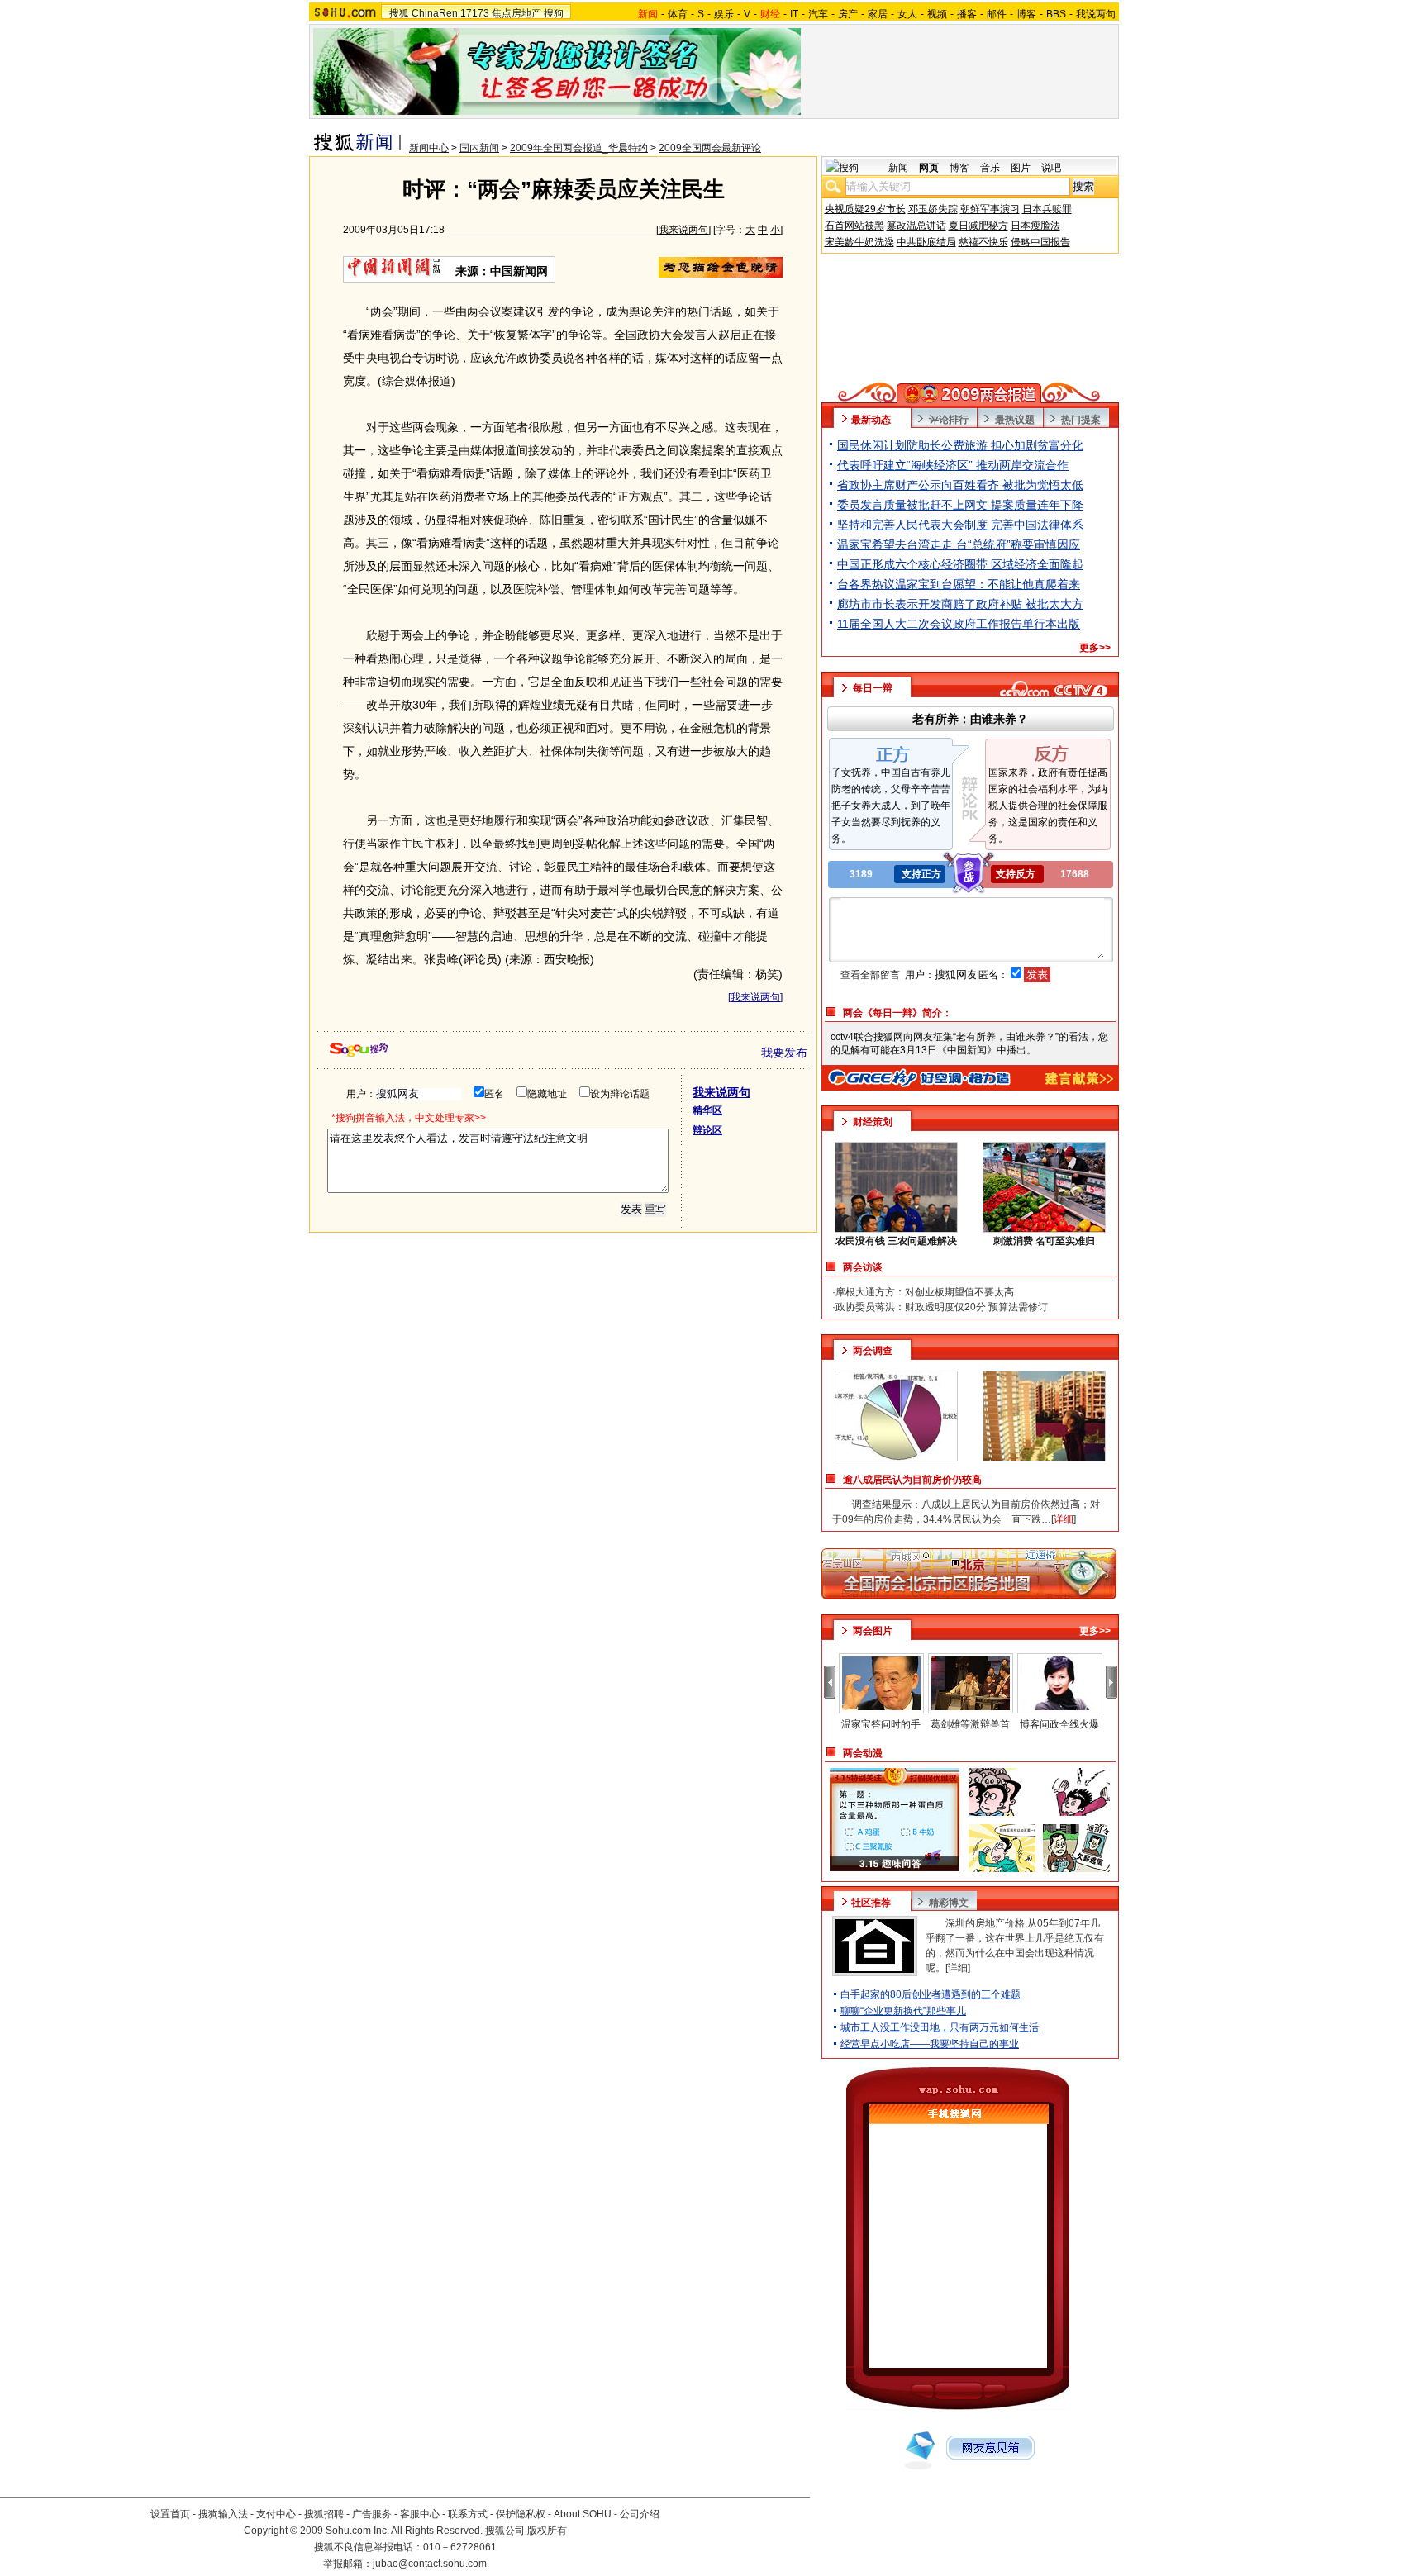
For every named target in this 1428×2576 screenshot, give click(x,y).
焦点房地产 (516, 13)
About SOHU (583, 2514)
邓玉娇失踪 (933, 209)
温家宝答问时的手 (881, 1724)
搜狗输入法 (223, 2514)
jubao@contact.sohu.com (430, 2564)
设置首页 (170, 2514)
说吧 (1051, 168)
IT (794, 14)
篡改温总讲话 (916, 226)
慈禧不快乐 (983, 242)
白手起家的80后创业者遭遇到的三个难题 (931, 1994)
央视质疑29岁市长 (865, 209)
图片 (1021, 168)
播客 (967, 14)
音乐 (990, 168)
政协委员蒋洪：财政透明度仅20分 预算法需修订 (942, 1307)
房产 (848, 14)
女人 (907, 14)
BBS (1056, 14)
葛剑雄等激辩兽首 (970, 1724)
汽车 (818, 14)
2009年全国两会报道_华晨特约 (579, 148)
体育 (678, 14)
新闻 (898, 168)
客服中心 (420, 2514)
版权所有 (547, 2531)
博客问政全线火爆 (1059, 1724)
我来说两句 (683, 230)
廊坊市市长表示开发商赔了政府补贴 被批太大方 (960, 604)
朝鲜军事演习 (990, 209)
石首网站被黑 (854, 226)
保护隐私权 (521, 2514)
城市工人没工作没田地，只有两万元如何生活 (940, 2027)
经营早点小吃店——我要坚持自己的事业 (930, 2044)
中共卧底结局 (926, 242)
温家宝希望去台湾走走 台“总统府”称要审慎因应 (959, 544)
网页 (929, 168)
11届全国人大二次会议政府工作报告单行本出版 (959, 624)
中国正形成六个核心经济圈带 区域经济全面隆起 (960, 564)
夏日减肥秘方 (978, 226)
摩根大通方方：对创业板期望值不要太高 (925, 1292)
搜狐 (399, 13)
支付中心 (276, 2514)
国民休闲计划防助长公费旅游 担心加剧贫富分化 (960, 445)
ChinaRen (435, 13)
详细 (958, 1968)
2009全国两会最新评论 (710, 148)
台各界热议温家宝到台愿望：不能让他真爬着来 (959, 584)
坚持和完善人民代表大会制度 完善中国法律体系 (960, 525)
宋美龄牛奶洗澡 (859, 242)
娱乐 (724, 14)
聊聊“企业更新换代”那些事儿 (903, 2011)
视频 (937, 14)
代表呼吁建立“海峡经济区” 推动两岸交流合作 (953, 465)
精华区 (707, 1110)
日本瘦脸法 (1035, 226)
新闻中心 (429, 148)
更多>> (1095, 648)
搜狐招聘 (324, 2514)
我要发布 (784, 1053)
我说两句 (1096, 14)
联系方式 (468, 2514)
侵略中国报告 (1040, 242)
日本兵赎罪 (1047, 209)
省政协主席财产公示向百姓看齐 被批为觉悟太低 (960, 485)
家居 (878, 14)
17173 (475, 13)
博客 (1026, 14)
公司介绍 (640, 2514)
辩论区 (707, 1130)
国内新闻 (479, 148)
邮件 (997, 14)
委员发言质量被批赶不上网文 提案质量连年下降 (960, 505)
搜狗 (554, 13)
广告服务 (372, 2514)
